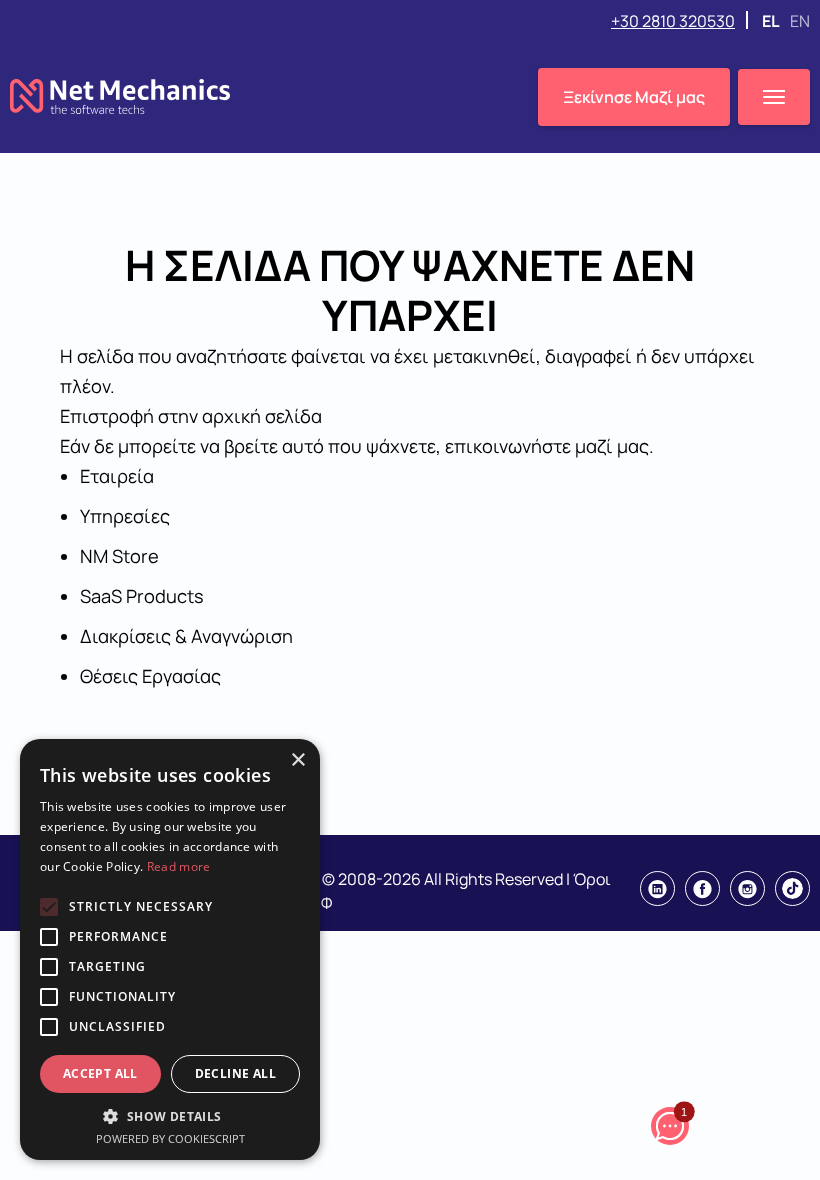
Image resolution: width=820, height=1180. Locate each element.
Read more (179, 866)
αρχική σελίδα (262, 416)
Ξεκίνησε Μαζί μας (634, 97)
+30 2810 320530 (673, 21)
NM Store (119, 556)
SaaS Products (142, 596)
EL (772, 21)
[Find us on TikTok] (792, 888)
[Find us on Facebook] (702, 888)
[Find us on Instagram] (747, 888)
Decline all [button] (235, 1073)
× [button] (297, 760)
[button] (170, 1116)
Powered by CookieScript (170, 1138)
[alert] (170, 949)
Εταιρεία (117, 476)
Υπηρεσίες (125, 516)
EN (800, 21)
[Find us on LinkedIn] (657, 888)
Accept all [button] (100, 1073)
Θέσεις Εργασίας (150, 676)
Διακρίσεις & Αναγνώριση (186, 636)
